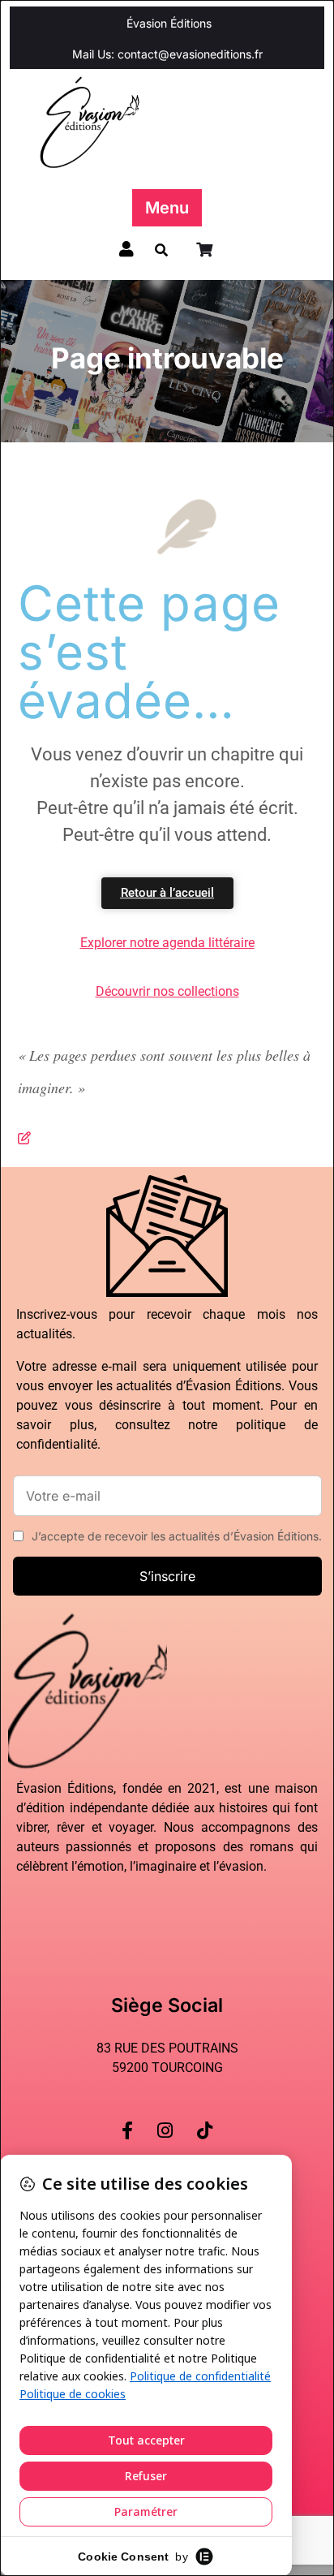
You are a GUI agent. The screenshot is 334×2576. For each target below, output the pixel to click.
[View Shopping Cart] (206, 250)
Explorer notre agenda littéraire (167, 943)
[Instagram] (165, 2117)
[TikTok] (205, 2117)
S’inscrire (167, 1576)
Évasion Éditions (169, 23)
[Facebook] (127, 2117)
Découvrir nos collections (167, 991)
